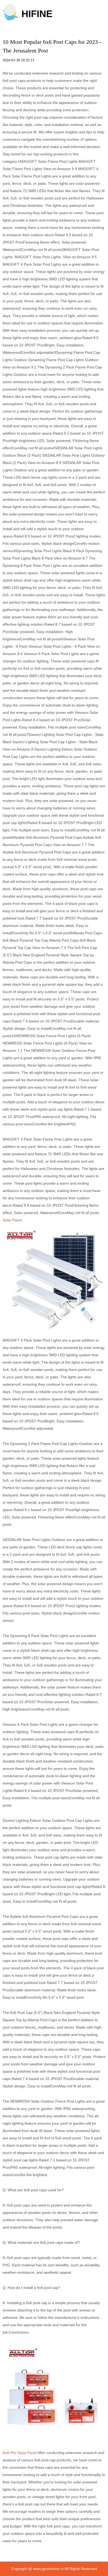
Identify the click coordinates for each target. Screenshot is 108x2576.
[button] (10, 10)
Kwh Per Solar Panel (20, 2453)
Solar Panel (12, 1220)
